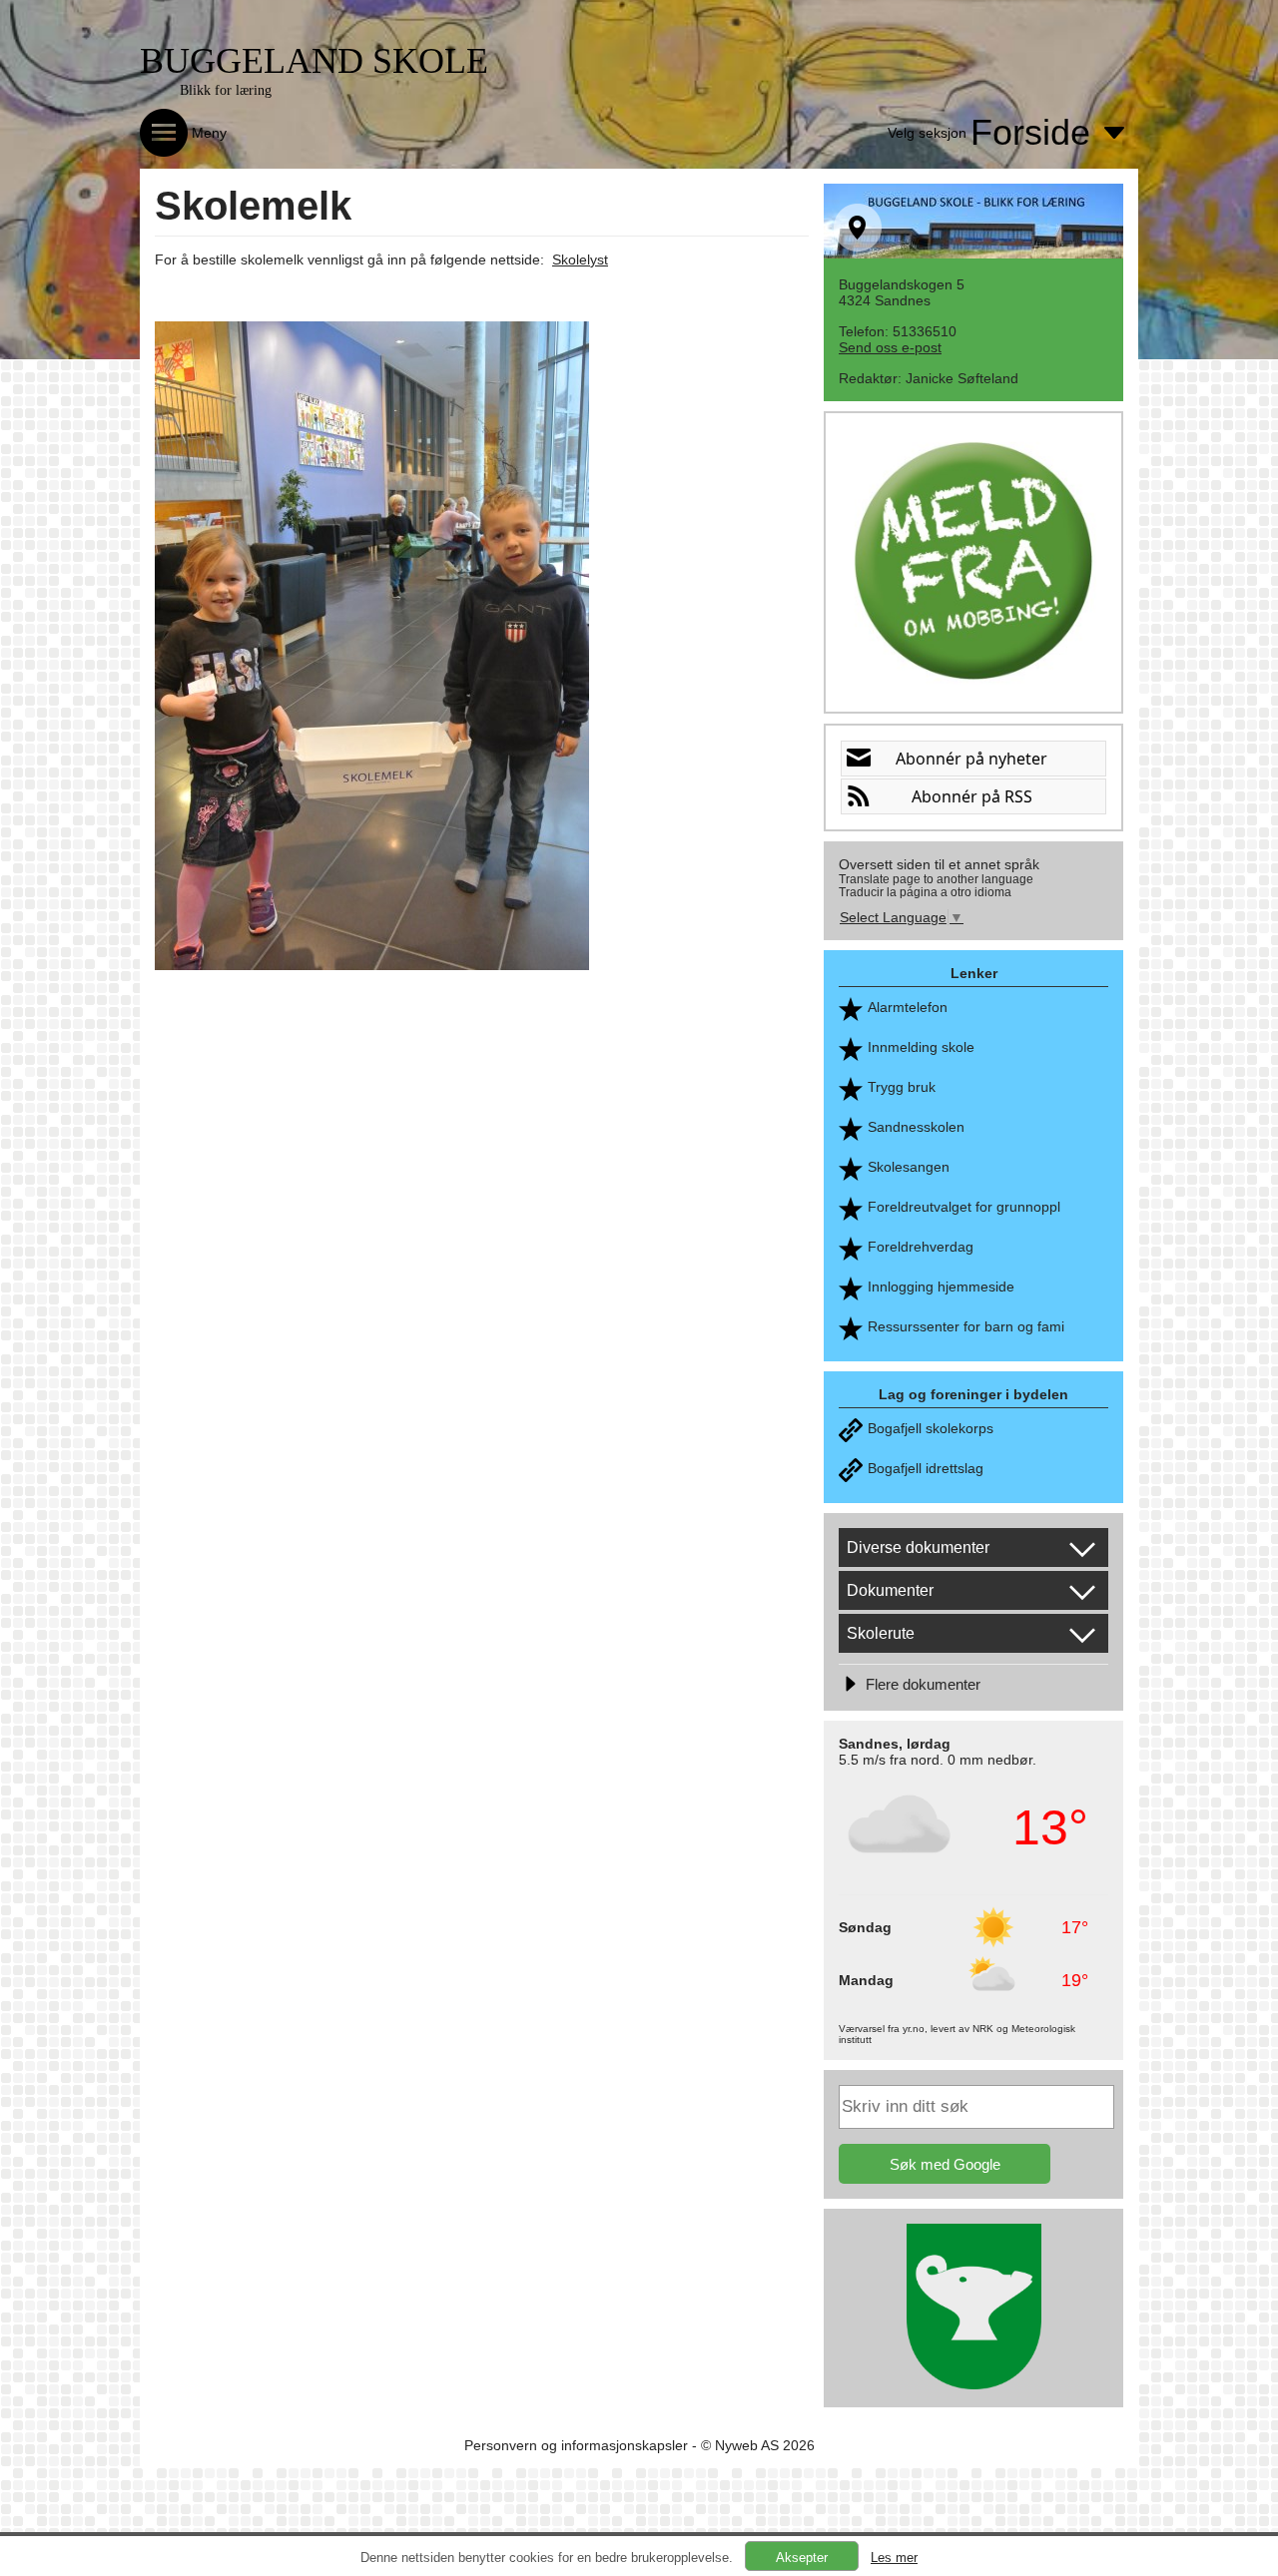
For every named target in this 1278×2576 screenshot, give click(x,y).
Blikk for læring (226, 90)
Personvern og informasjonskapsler (576, 2445)
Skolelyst (580, 259)
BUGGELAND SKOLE (314, 61)
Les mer (894, 2558)
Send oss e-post (890, 347)
